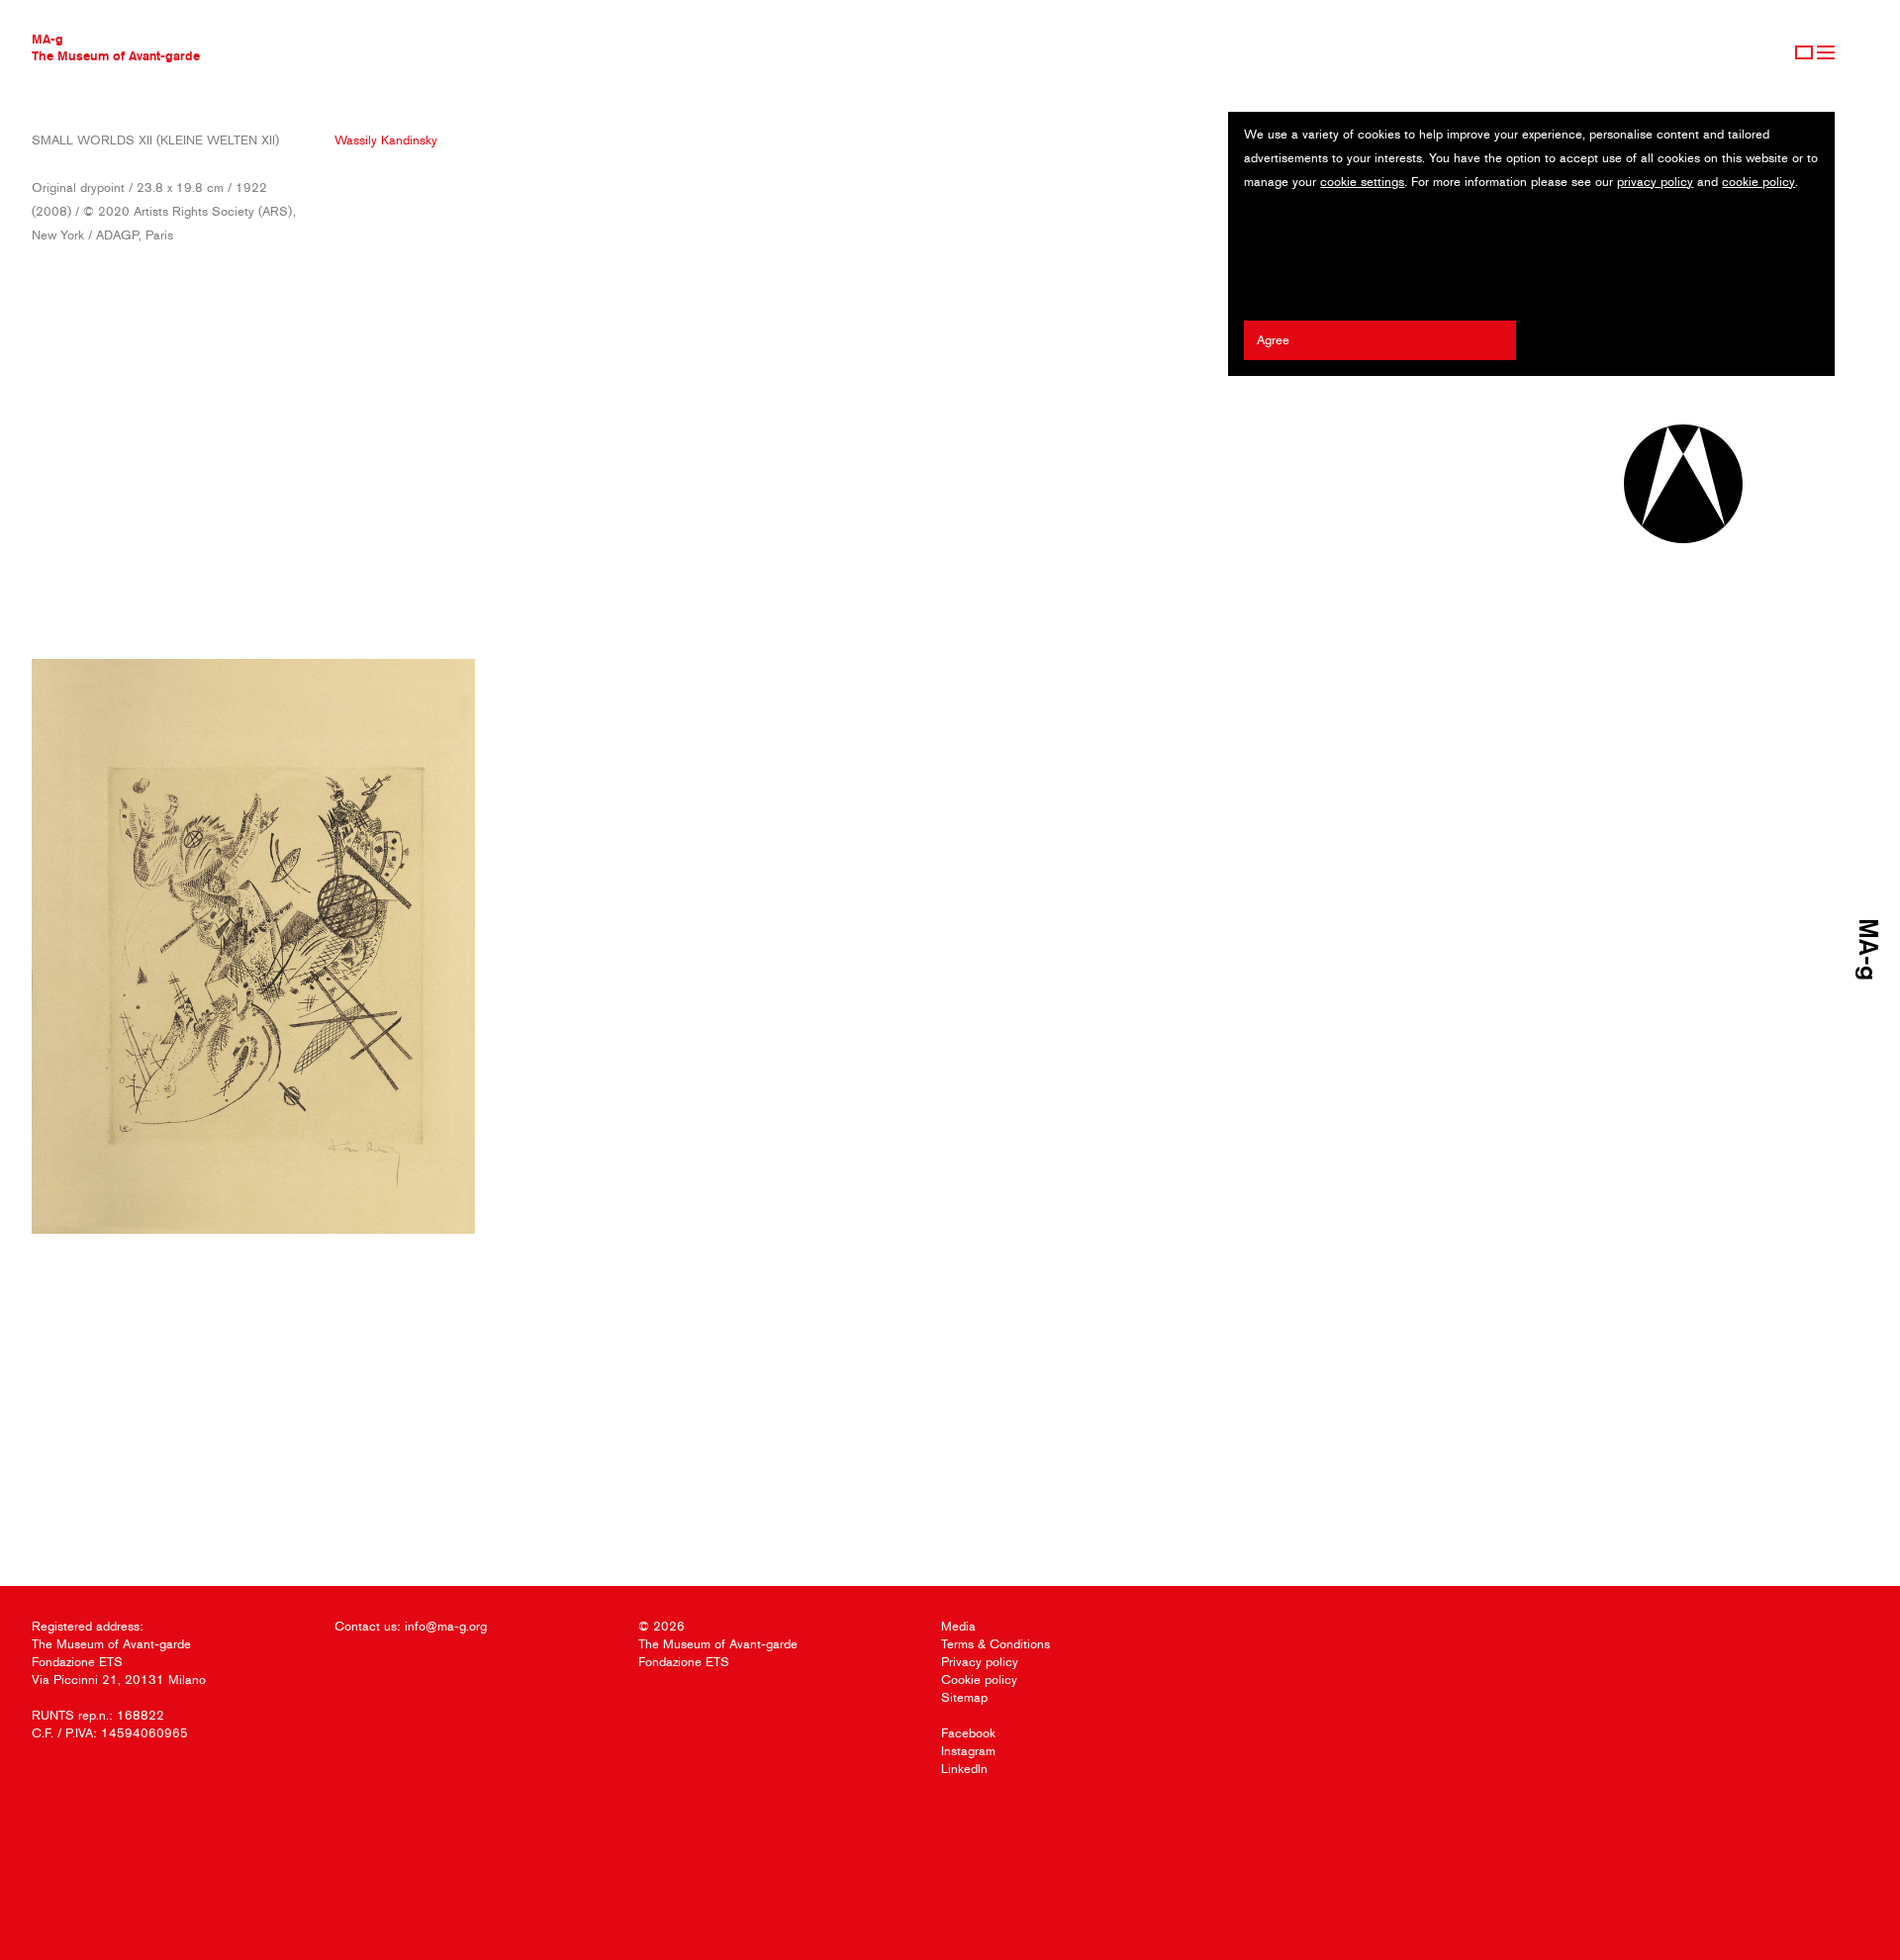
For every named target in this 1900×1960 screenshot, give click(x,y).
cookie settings (1362, 182)
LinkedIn (964, 1769)
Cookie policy (979, 1680)
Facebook (968, 1733)
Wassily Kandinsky (386, 140)
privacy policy (1655, 182)
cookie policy (1758, 182)
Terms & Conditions (996, 1644)
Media (958, 1626)
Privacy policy (980, 1662)
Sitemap (964, 1697)
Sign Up (1804, 52)
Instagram (968, 1751)
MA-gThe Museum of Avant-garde (116, 47)
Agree (1273, 340)
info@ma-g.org (446, 1626)
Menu (1826, 52)
